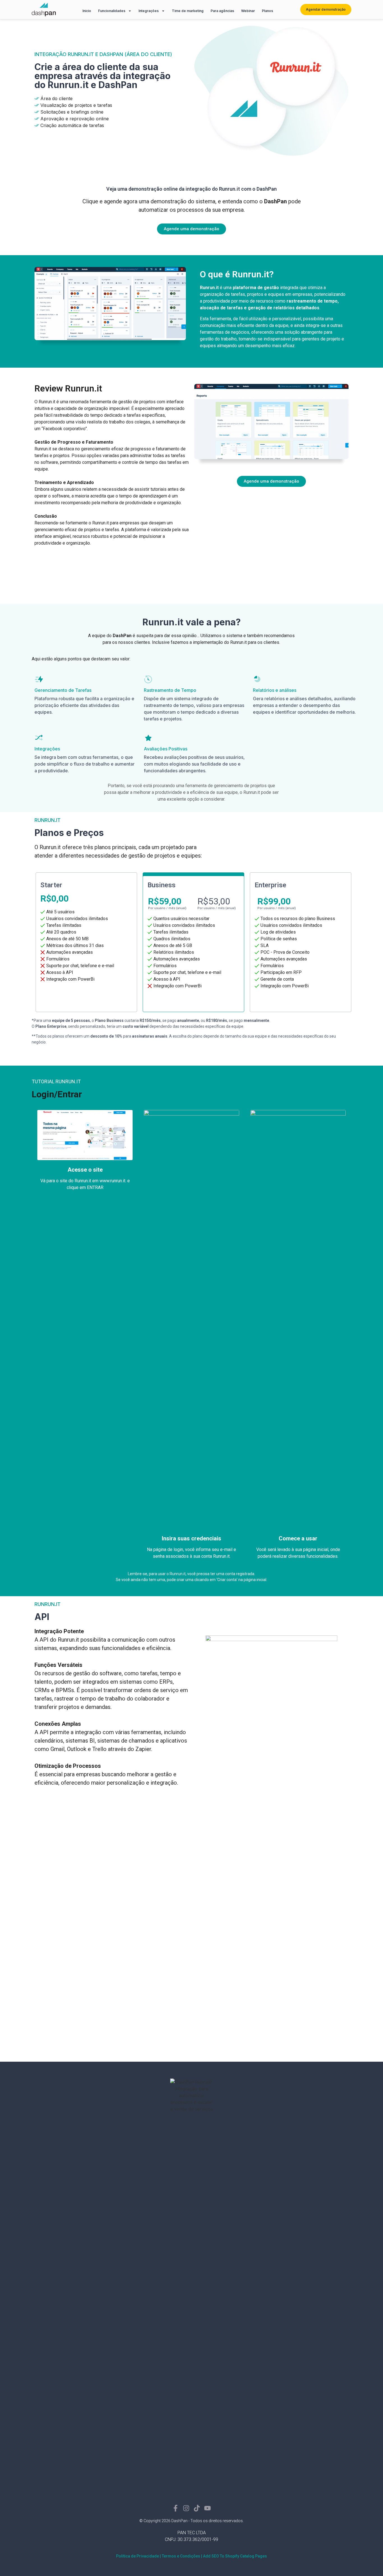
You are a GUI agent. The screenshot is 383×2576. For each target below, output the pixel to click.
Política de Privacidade (138, 2556)
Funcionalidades (112, 11)
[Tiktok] (197, 2508)
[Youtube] (207, 2508)
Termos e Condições (181, 2556)
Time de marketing (188, 11)
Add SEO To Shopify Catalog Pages (235, 2556)
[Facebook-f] (176, 2508)
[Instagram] (186, 2508)
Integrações (149, 11)
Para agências (222, 11)
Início (87, 11)
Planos (267, 11)
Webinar (248, 11)
